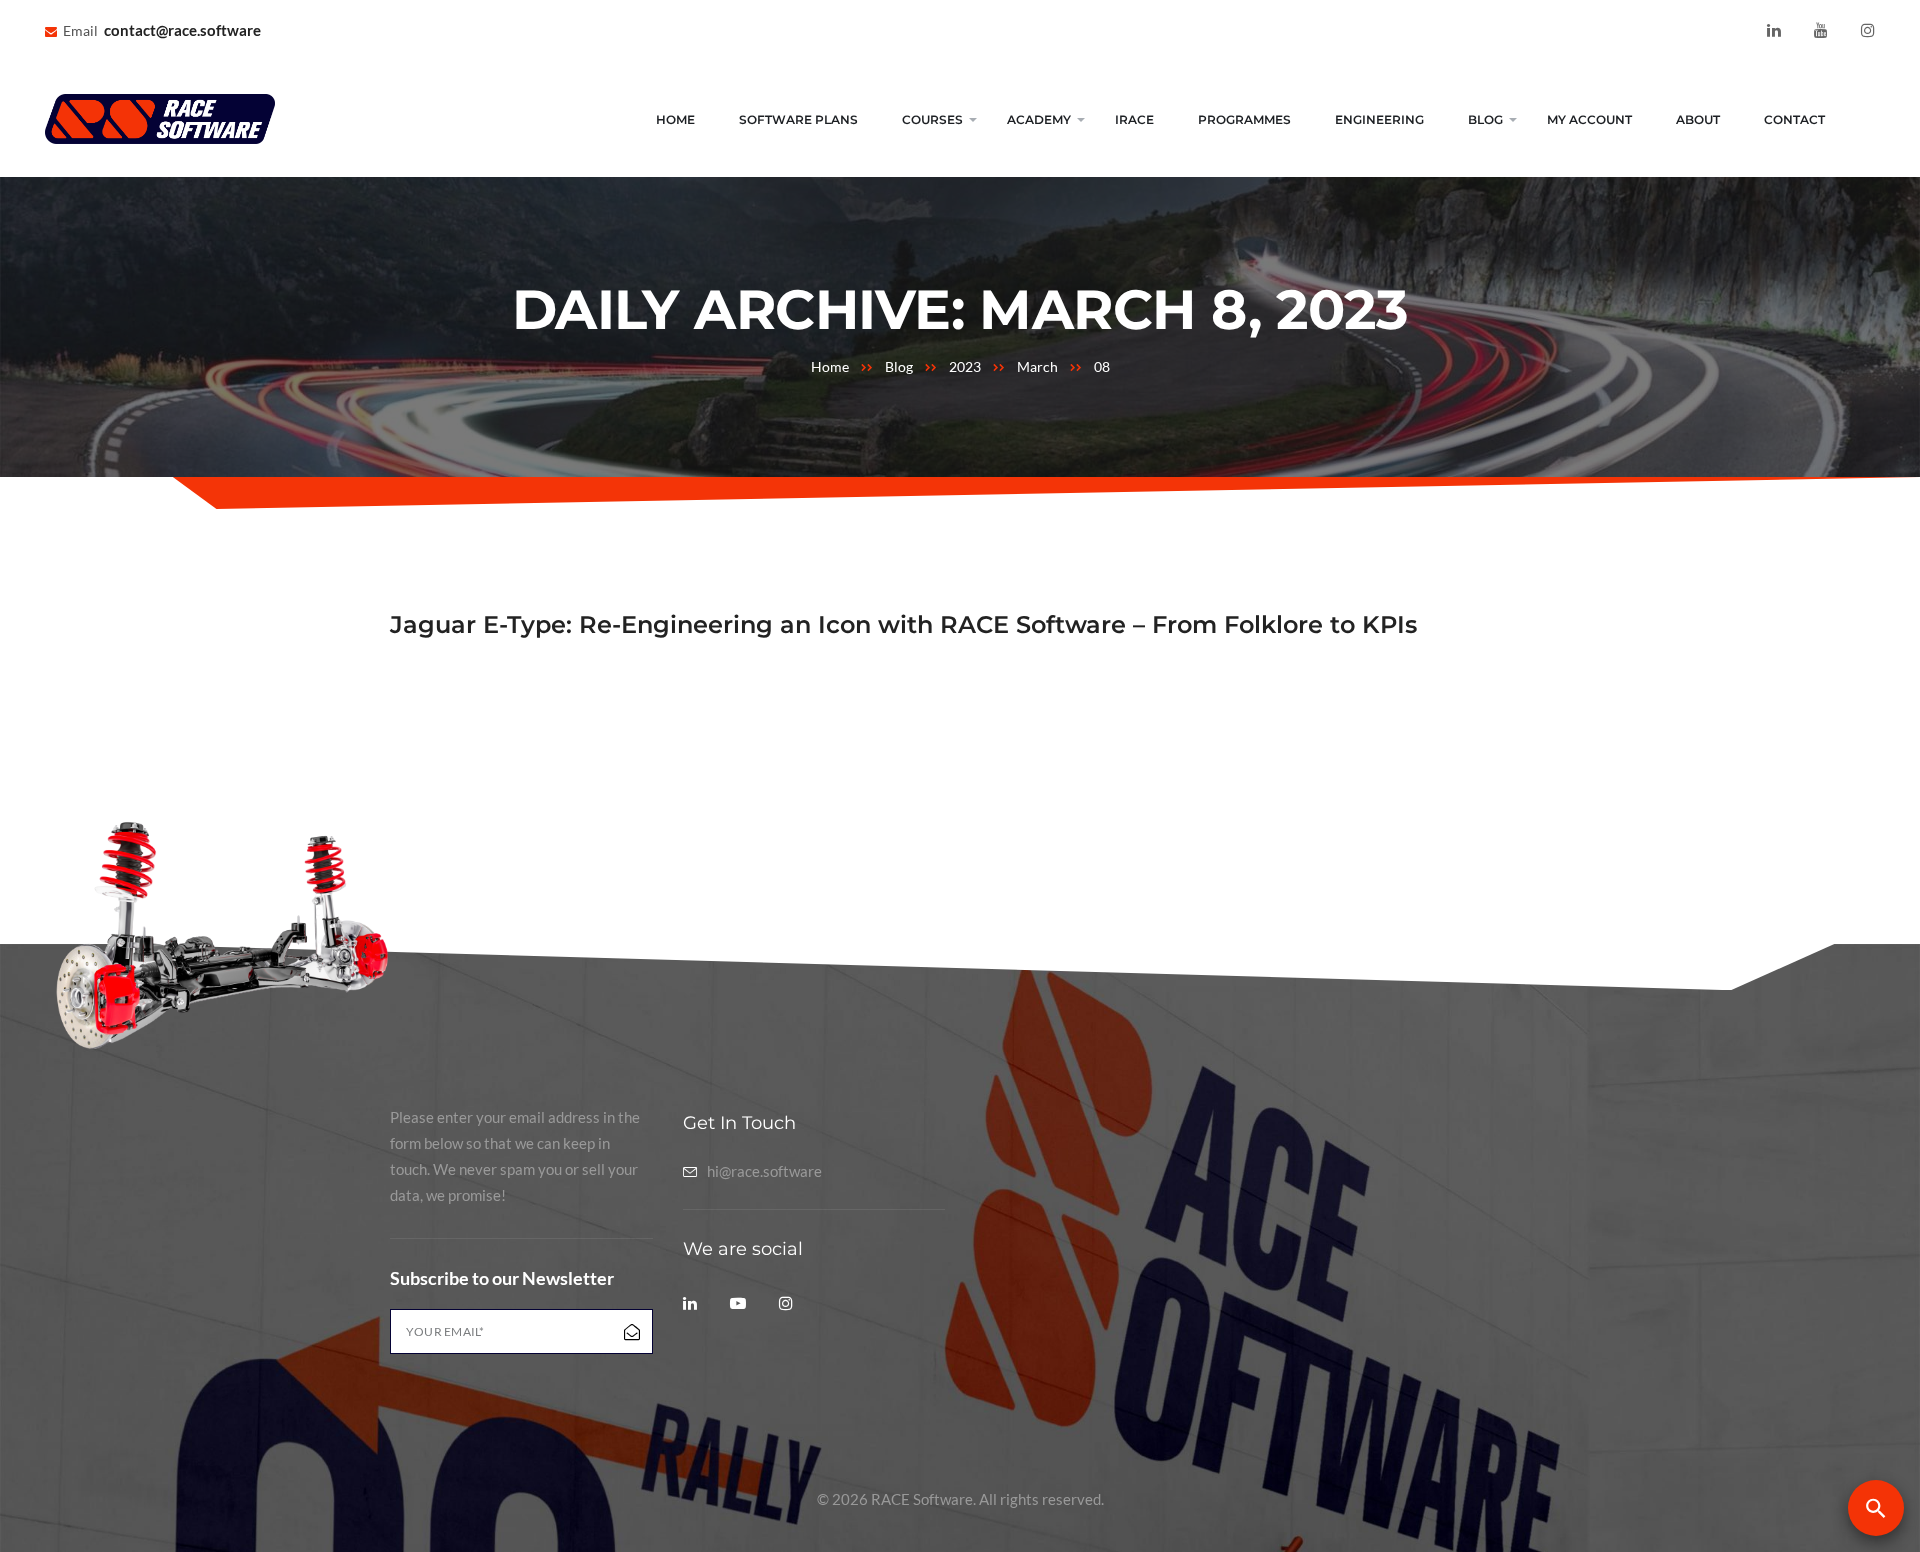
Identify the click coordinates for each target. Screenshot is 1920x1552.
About (1698, 119)
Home (675, 119)
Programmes (1244, 119)
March (1037, 366)
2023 (965, 366)
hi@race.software (764, 1171)
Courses (932, 119)
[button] (1876, 1508)
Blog (1485, 119)
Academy (1039, 119)
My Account (1589, 119)
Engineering (1379, 119)
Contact (1794, 119)
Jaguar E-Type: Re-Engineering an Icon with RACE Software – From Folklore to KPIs (903, 624)
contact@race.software (182, 30)
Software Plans (798, 119)
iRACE (1134, 119)
